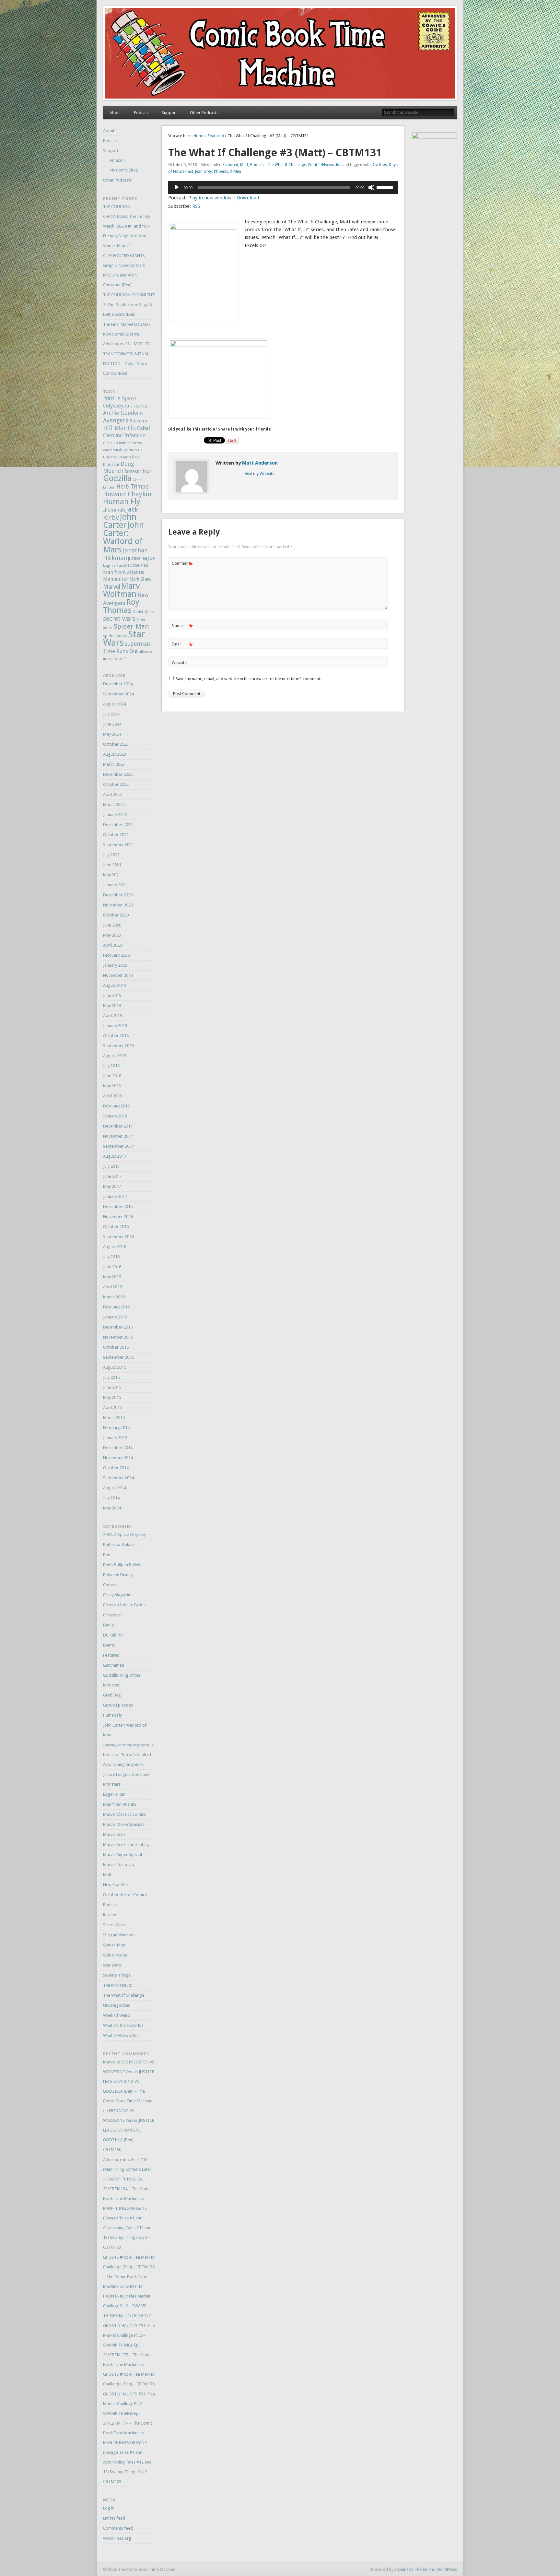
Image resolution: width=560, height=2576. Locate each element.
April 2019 (112, 1016)
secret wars (119, 619)
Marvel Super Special (122, 1855)
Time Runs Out (120, 651)
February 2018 (116, 1106)
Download (248, 198)
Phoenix (221, 171)
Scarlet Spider (144, 612)
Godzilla (117, 478)
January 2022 (115, 815)
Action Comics (136, 406)
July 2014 (111, 1498)
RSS (196, 206)
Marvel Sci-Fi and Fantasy (126, 1844)
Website (179, 662)
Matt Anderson (260, 463)
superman (137, 644)
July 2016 (111, 1257)
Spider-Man (131, 626)
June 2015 (112, 1387)
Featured (216, 136)
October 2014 (116, 1468)
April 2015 (112, 1407)
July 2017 (111, 1166)
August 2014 (115, 1488)
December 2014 (118, 1448)
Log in (109, 2508)
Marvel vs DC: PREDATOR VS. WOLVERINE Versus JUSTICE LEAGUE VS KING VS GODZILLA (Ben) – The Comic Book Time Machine (129, 2081)
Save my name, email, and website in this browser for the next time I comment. (248, 679)
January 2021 (115, 885)
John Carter (120, 521)
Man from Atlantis (124, 572)
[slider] (386, 187)
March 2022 (114, 804)
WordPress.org (117, 2538)
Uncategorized (117, 2005)
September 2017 (118, 1146)
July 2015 (111, 1377)
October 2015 (116, 1347)
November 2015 (118, 1337)
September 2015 (118, 1357)
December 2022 (118, 774)
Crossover (113, 1615)
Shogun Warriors (119, 1935)
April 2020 (112, 945)
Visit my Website (260, 473)
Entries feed (114, 2518)
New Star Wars (117, 1885)
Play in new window (210, 198)
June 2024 (112, 724)
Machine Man (136, 565)
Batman (138, 421)
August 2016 (115, 1247)
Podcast (141, 113)
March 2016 (114, 1297)
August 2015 (115, 1367)
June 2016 (112, 1267)
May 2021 (112, 875)
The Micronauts (117, 1985)
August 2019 (115, 985)
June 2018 (112, 1076)
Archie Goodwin (123, 413)
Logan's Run (113, 566)
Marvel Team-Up (119, 1865)
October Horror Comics (125, 1895)
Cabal (143, 428)
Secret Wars (114, 1925)
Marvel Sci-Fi (115, 1834)
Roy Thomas (121, 606)
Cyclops (380, 165)
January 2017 (115, 1196)
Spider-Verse (115, 1955)
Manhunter (116, 579)
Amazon (117, 160)
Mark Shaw (140, 579)
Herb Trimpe (132, 487)
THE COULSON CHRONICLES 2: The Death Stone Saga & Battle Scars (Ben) (129, 305)
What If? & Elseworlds (123, 2025)
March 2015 (114, 1418)
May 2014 (112, 1508)
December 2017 (118, 1126)
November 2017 (118, 1136)
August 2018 (115, 1056)
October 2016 (116, 1227)
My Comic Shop (124, 170)
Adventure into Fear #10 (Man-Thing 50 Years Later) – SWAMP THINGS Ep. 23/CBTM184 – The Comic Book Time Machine (128, 2179)
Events (109, 1645)
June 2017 (112, 1176)
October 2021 (116, 835)
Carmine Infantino (124, 436)
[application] (283, 187)
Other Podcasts (204, 113)
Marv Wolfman (121, 590)
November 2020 (118, 905)
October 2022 (116, 784)
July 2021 (111, 855)
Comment (182, 565)
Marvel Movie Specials (124, 1824)
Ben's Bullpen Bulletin (123, 1565)
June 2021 (112, 865)
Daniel (109, 1625)
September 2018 (118, 1046)
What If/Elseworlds (325, 165)
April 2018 (112, 1096)
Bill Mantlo (119, 428)
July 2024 (111, 714)
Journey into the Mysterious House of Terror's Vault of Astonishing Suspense (128, 1755)
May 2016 (112, 1277)
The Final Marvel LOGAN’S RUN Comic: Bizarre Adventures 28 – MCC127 (127, 334)
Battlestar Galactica (121, 1545)
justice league (141, 558)
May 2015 (112, 1397)
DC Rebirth (113, 1635)
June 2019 (112, 995)
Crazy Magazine (118, 1595)
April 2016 (112, 1287)
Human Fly (122, 502)
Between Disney (118, 1575)
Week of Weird (117, 2015)
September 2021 (118, 845)
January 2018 (115, 1116)
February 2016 (116, 1307)
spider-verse (115, 636)
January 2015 (115, 1438)
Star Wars (112, 1965)
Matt (244, 165)
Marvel (112, 587)
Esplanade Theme (411, 2569)
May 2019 (112, 1005)
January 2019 (115, 1026)
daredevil (111, 450)
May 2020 (112, 935)
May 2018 (112, 1086)
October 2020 (116, 915)
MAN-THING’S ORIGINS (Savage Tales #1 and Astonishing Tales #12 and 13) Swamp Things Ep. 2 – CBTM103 (127, 2228)
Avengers (116, 420)
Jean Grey (204, 171)
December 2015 (118, 1327)
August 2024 (115, 704)
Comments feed (118, 2528)
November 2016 (118, 1217)
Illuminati (114, 510)
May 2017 (112, 1186)
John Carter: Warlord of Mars (123, 537)
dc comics (128, 450)
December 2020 (118, 895)
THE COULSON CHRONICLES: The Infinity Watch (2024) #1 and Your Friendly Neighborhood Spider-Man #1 (127, 226)
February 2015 (116, 1428)
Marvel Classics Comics (124, 1814)
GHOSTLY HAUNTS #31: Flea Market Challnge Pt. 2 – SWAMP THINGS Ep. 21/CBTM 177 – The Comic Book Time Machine (129, 2345)
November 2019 (118, 975)
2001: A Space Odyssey (124, 1535)
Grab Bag (112, 1695)
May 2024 (112, 734)
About (115, 113)
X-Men (236, 171)
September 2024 (118, 694)
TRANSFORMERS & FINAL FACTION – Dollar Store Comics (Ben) (126, 364)
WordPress (447, 2569)
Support (169, 113)
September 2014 (118, 1478)
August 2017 (115, 1156)
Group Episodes (118, 1705)
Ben (107, 1555)
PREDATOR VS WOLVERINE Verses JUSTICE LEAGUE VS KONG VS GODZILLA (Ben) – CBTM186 (128, 2130)
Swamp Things (117, 1975)
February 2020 (116, 955)
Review (110, 1915)
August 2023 (115, 754)
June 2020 (112, 925)
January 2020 (115, 965)
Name (182, 627)
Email (182, 646)
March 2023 (114, 764)
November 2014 (118, 1458)
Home (199, 136)
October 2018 (116, 1036)
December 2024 (118, 684)
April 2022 (112, 794)
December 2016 (118, 1206)
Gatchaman (114, 1665)
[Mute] (371, 187)
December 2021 (118, 825)
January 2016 (115, 1317)
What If (120, 659)
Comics (110, 1585)
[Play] (177, 187)
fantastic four (138, 471)
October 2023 (116, 744)
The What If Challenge (286, 165)
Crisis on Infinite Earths (122, 443)
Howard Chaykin (127, 494)
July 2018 (111, 1066)
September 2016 (118, 1237)
